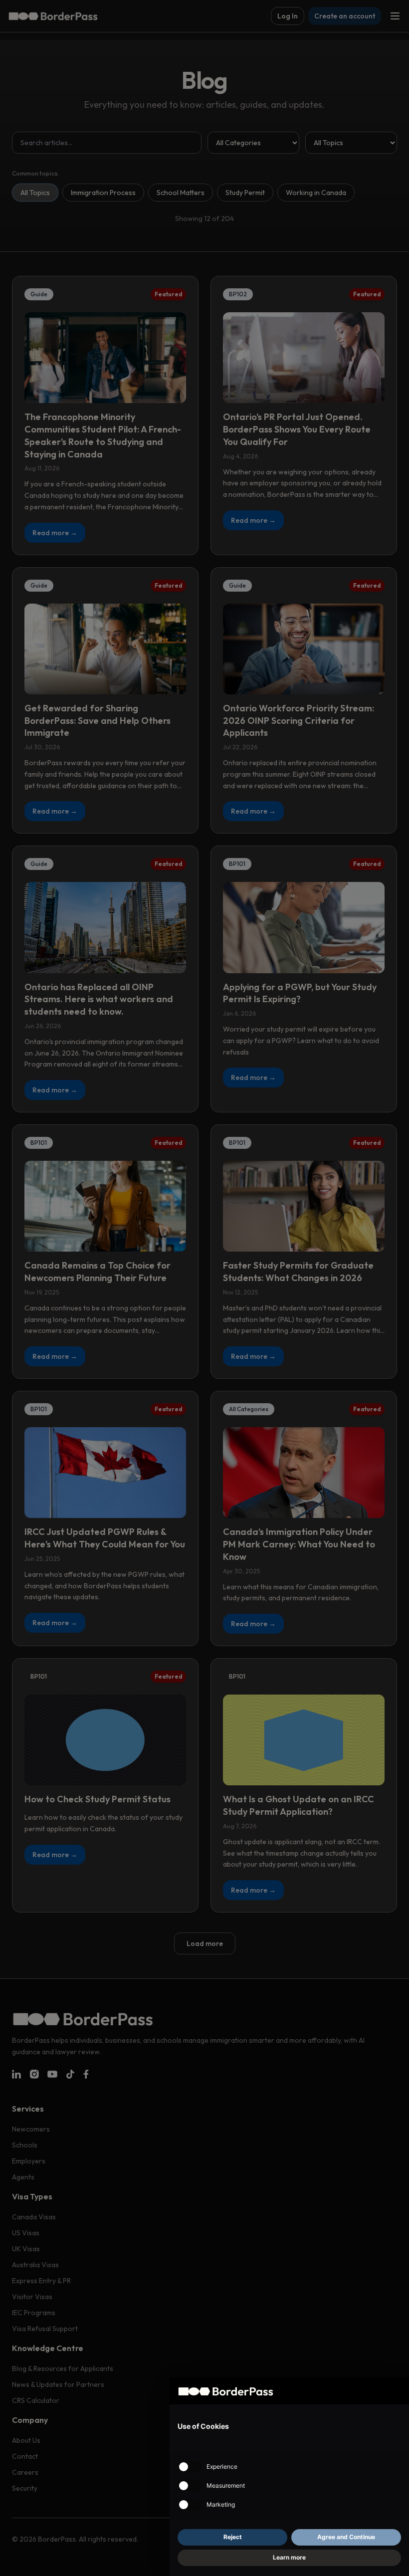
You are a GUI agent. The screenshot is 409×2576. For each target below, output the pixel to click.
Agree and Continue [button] (346, 2537)
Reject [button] (233, 2537)
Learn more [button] (289, 2557)
